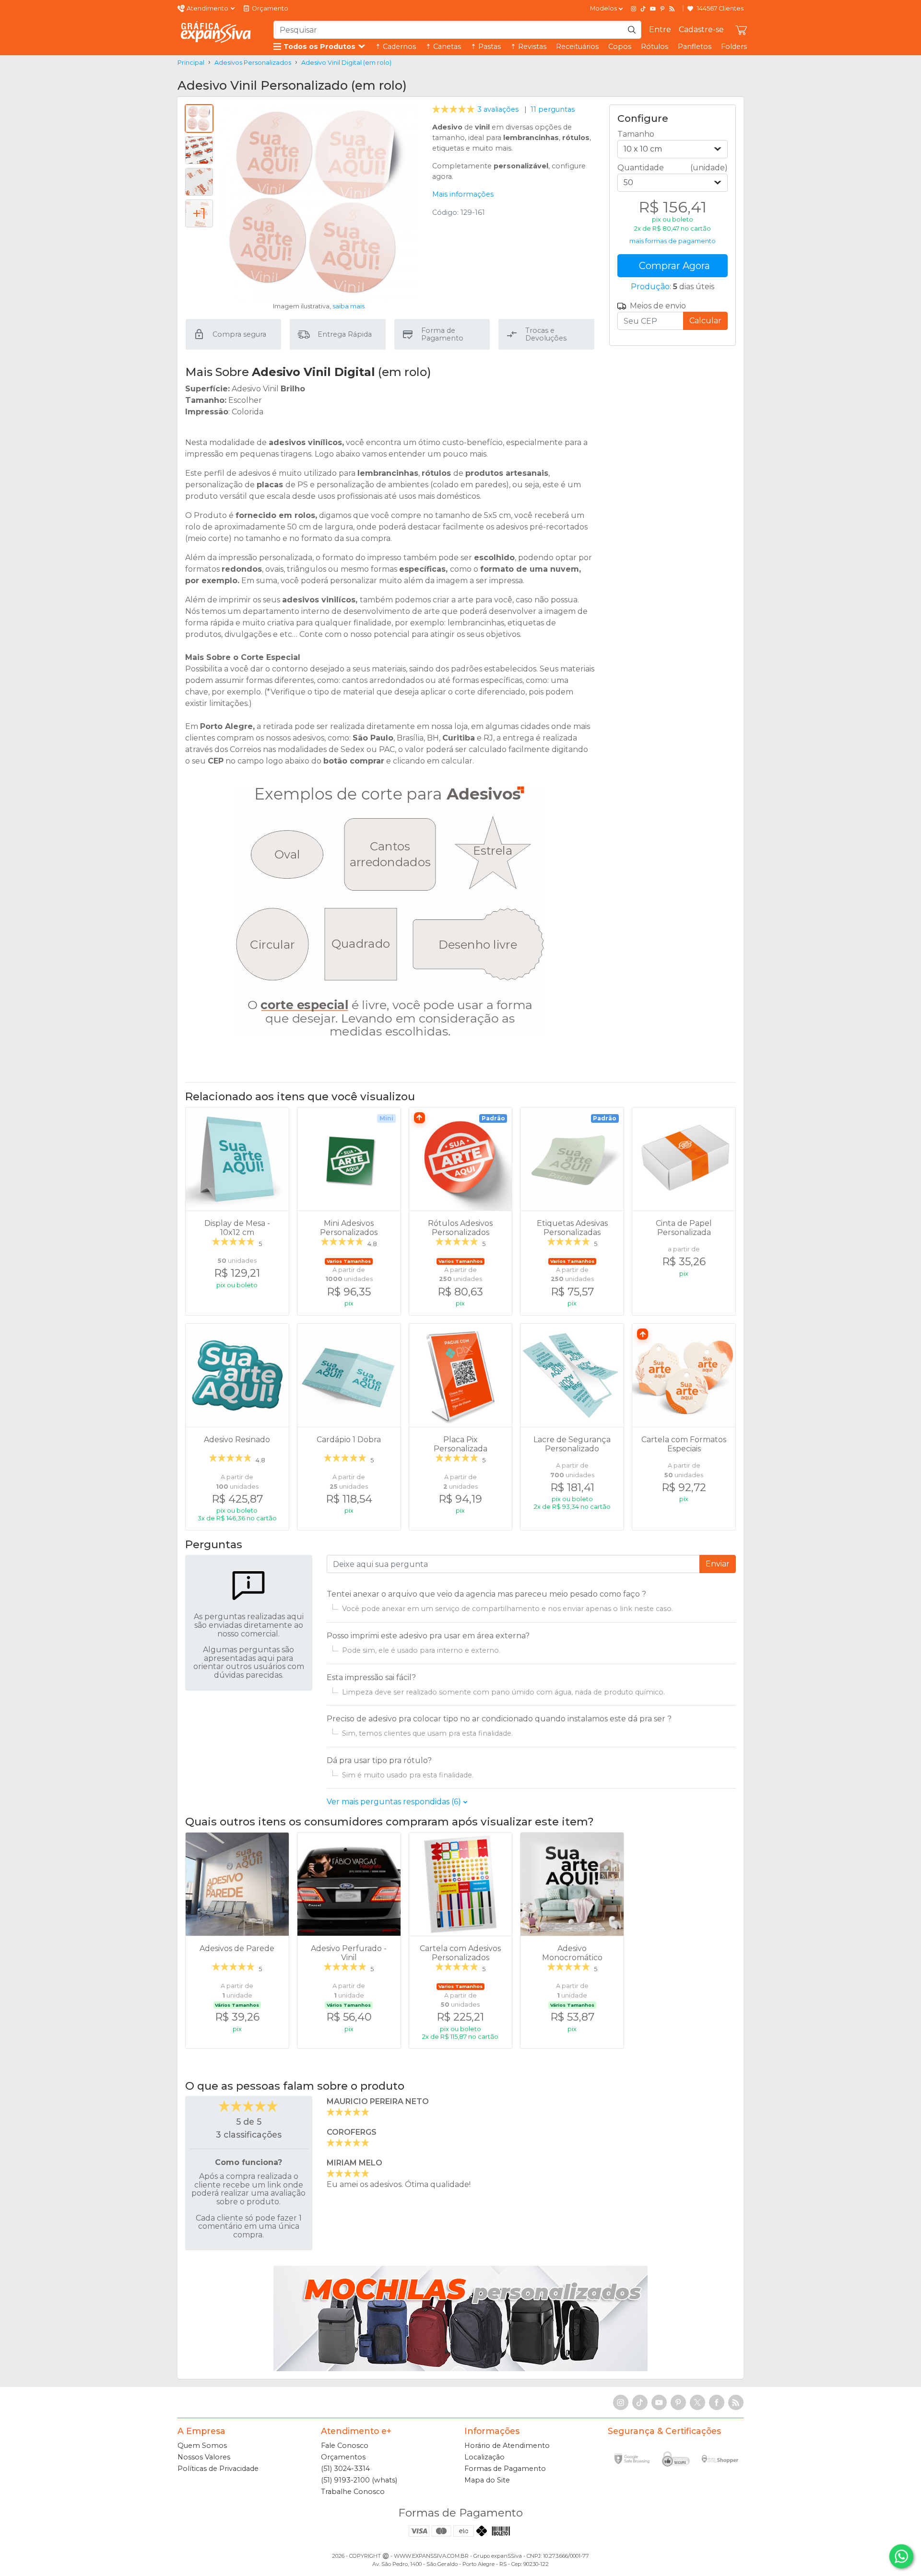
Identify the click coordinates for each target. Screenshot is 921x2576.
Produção (650, 287)
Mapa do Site (487, 2480)
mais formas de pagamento (673, 241)
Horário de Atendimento (507, 2446)
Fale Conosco (345, 2446)
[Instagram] (634, 9)
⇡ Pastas (486, 47)
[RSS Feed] (672, 9)
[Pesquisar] (632, 30)
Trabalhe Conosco (353, 2492)
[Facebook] (717, 2402)
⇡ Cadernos (396, 47)
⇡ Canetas (443, 47)
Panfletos (695, 47)
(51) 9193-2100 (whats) (359, 2480)
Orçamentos (343, 2457)
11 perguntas (553, 109)
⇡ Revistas (528, 47)
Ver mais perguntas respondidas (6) (395, 1802)
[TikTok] (643, 9)
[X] (697, 2402)
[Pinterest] (662, 9)
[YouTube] (653, 9)
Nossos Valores (204, 2457)
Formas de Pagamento (505, 2469)
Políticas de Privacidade (218, 2469)
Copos (620, 47)
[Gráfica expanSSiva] (216, 32)
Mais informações (463, 194)
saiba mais (348, 306)
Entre (660, 29)
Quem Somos (202, 2446)
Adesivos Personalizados (253, 63)
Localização (484, 2457)
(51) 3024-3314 (345, 2469)
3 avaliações (476, 109)
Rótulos (655, 47)
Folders (734, 47)
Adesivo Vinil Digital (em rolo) (346, 63)
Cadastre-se (701, 29)
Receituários (577, 47)
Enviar (718, 1564)
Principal (191, 63)
